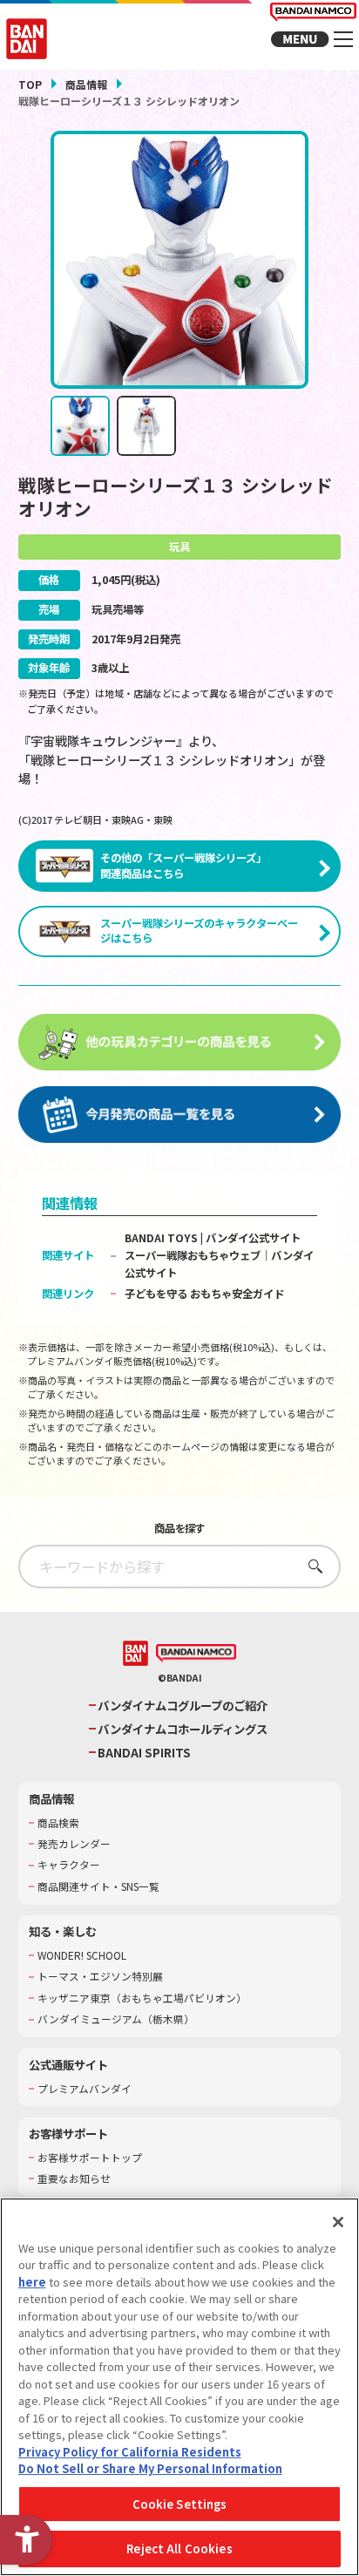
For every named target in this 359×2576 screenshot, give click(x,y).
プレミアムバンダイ (85, 2089)
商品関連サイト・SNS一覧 (98, 1886)
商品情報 (86, 84)
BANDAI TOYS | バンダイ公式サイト (213, 1238)
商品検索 (58, 1823)
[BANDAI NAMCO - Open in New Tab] (196, 1654)
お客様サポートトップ (90, 2158)
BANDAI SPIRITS (144, 1753)
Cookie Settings (180, 2504)
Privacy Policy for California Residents (130, 2452)
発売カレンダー (74, 1844)
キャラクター (69, 1865)
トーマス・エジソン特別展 (100, 1976)
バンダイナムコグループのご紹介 (183, 1706)
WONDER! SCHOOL (82, 1955)
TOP (30, 84)
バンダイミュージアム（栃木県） (116, 2019)
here (32, 2282)
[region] (179, 2387)
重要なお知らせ (74, 2178)
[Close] (338, 2222)
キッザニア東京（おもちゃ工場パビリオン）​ (142, 1998)
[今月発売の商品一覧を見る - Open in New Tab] (180, 1115)
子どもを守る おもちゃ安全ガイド (204, 1294)
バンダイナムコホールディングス (183, 1729)
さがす (311, 1566)
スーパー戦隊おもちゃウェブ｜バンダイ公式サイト (219, 1264)
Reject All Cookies (179, 2549)
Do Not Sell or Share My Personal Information (150, 2468)
